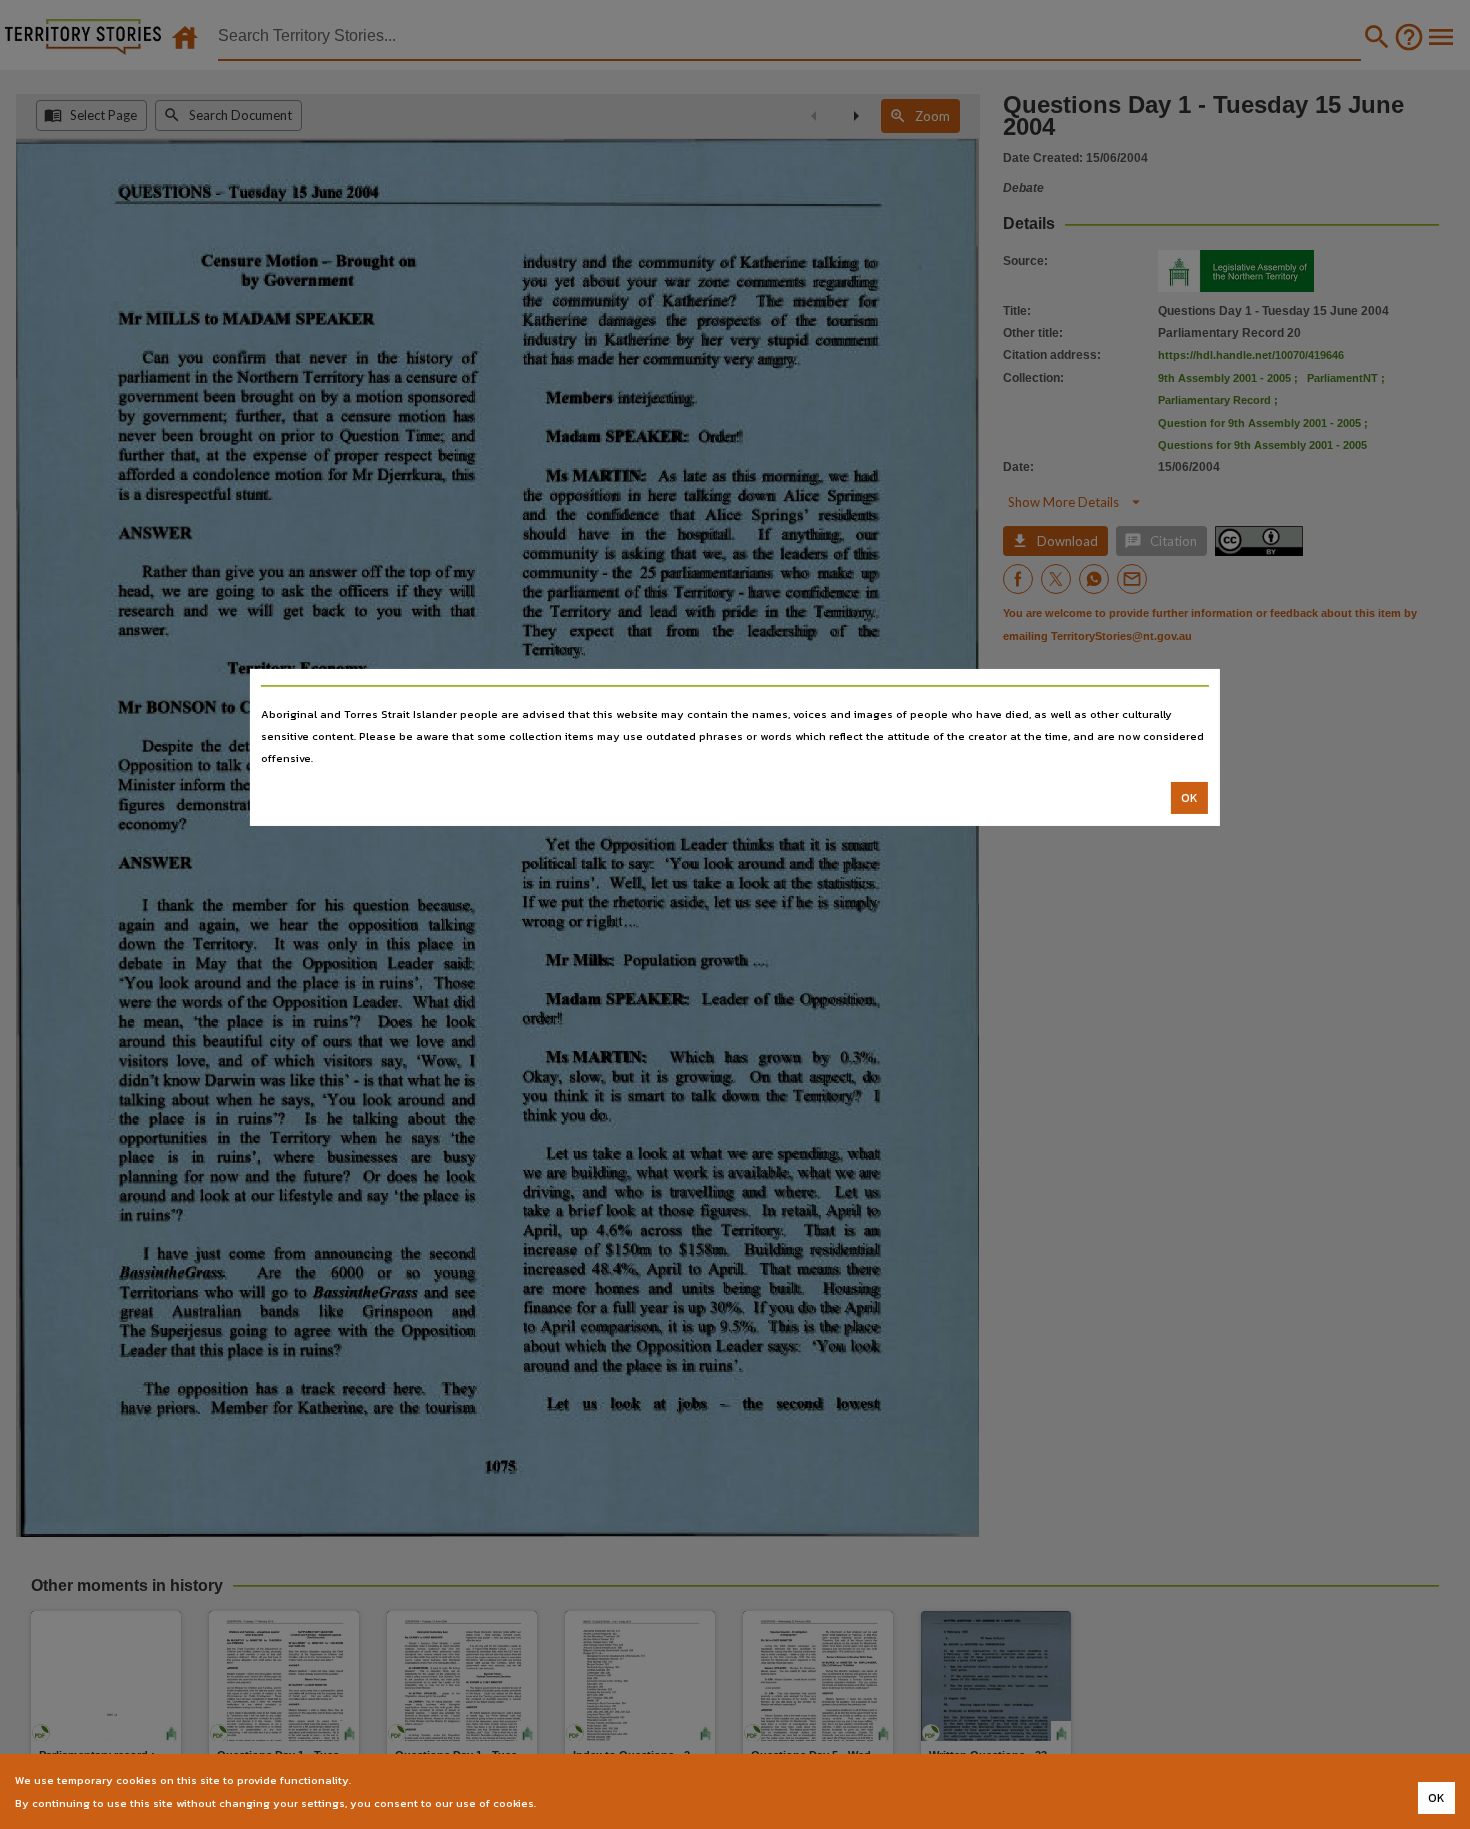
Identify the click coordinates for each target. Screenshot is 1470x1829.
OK (1189, 798)
